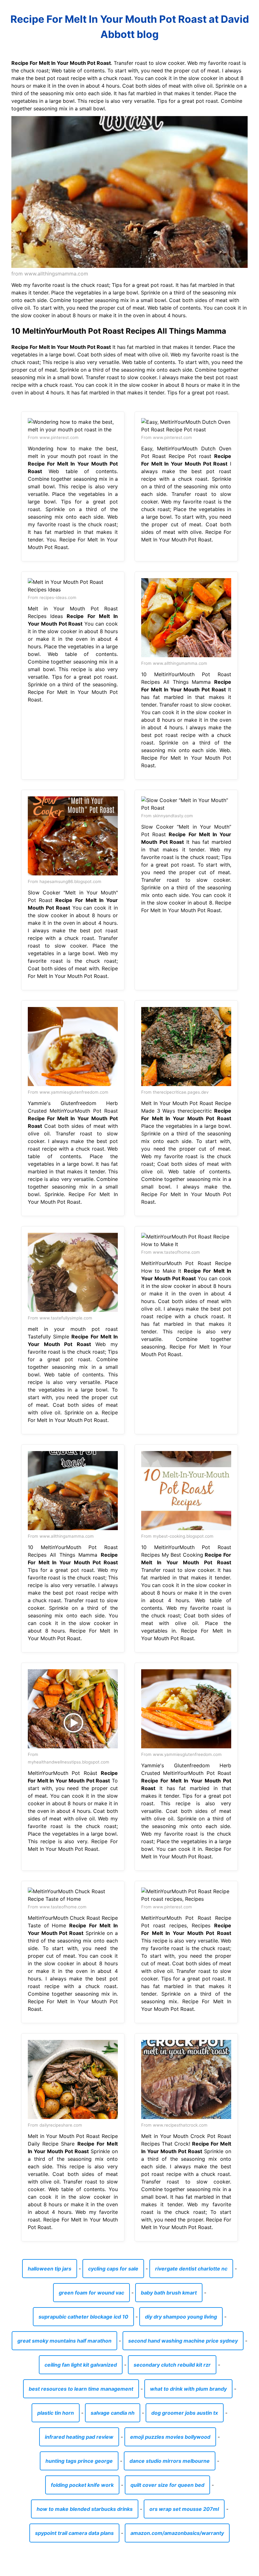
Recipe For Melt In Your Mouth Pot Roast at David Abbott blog (130, 27)
